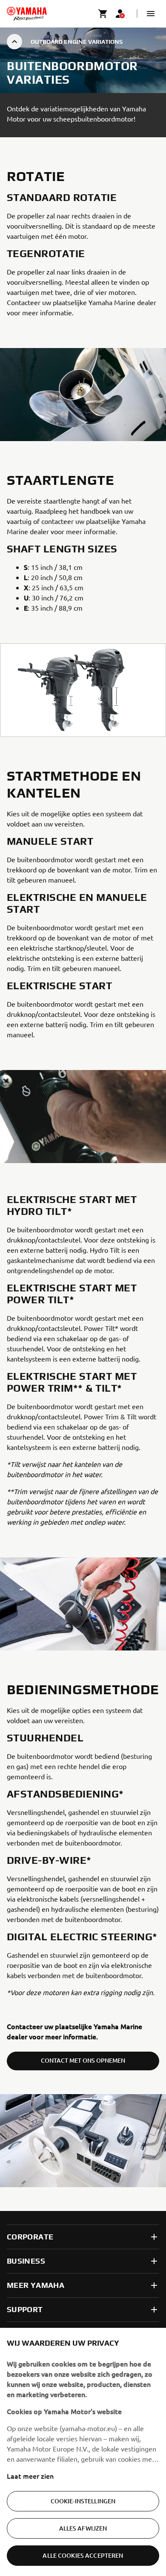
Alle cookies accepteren (83, 2555)
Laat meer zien (30, 2476)
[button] (151, 14)
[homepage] (27, 14)
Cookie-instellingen (83, 2501)
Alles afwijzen (83, 2528)
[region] (83, 2452)
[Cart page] (103, 14)
